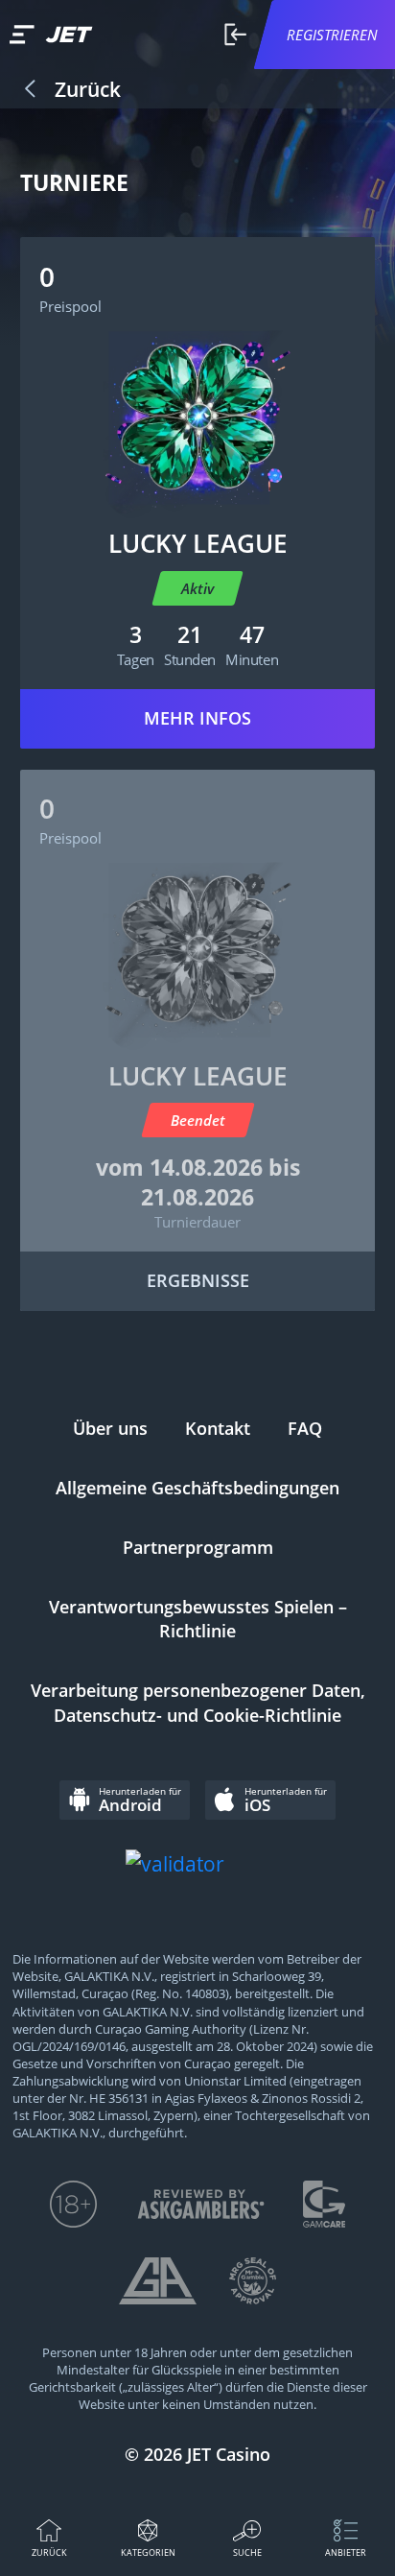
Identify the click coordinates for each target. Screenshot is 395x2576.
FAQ (305, 1428)
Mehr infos (197, 718)
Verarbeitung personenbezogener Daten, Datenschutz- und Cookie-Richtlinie (198, 1703)
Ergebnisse (198, 1280)
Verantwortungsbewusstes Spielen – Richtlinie (198, 1619)
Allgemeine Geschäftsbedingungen (197, 1488)
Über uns (110, 1428)
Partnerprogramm (198, 1547)
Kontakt (218, 1428)
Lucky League (198, 543)
